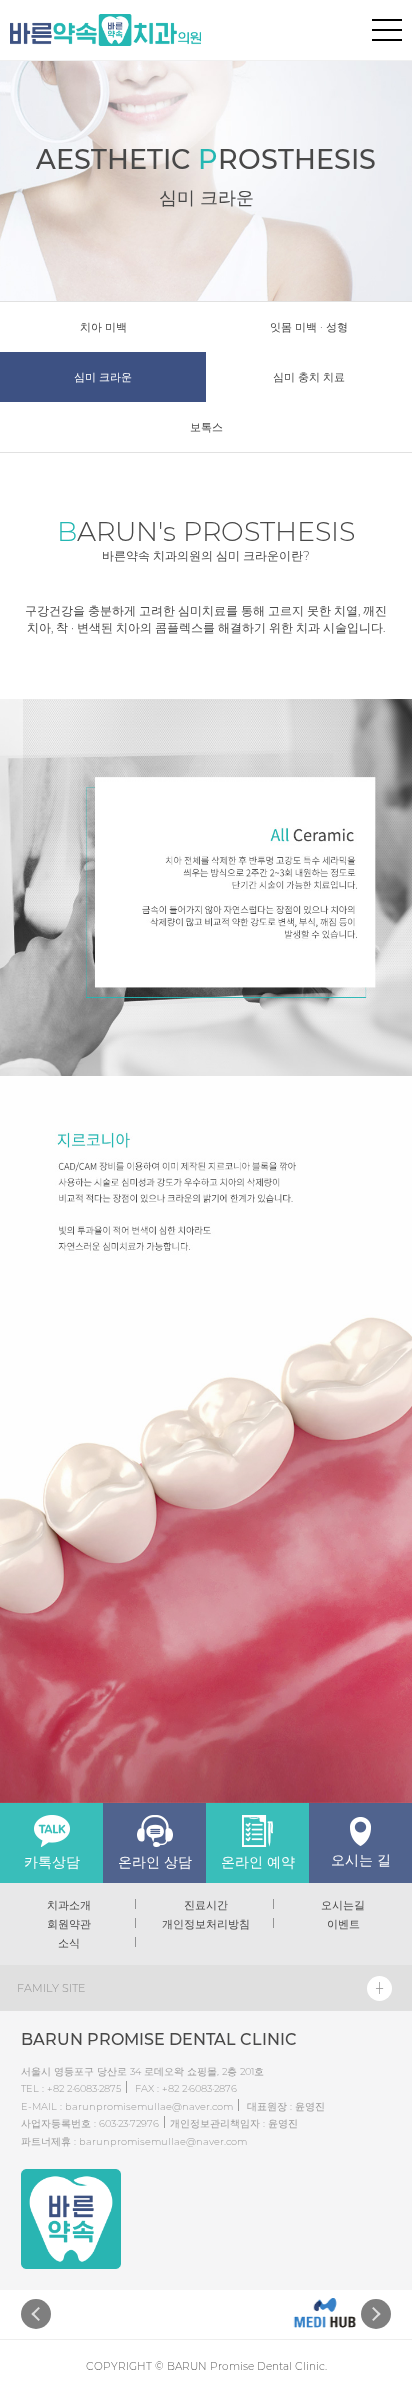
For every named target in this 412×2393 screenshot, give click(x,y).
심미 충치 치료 (309, 377)
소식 (69, 1943)
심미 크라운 (103, 377)
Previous (36, 2314)
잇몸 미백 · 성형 (309, 327)
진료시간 (206, 1905)
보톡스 (206, 427)
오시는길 (343, 1905)
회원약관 (69, 1924)
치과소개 (69, 1905)
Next (376, 2314)
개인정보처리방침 (206, 1924)
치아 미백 (103, 327)
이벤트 (343, 1924)
